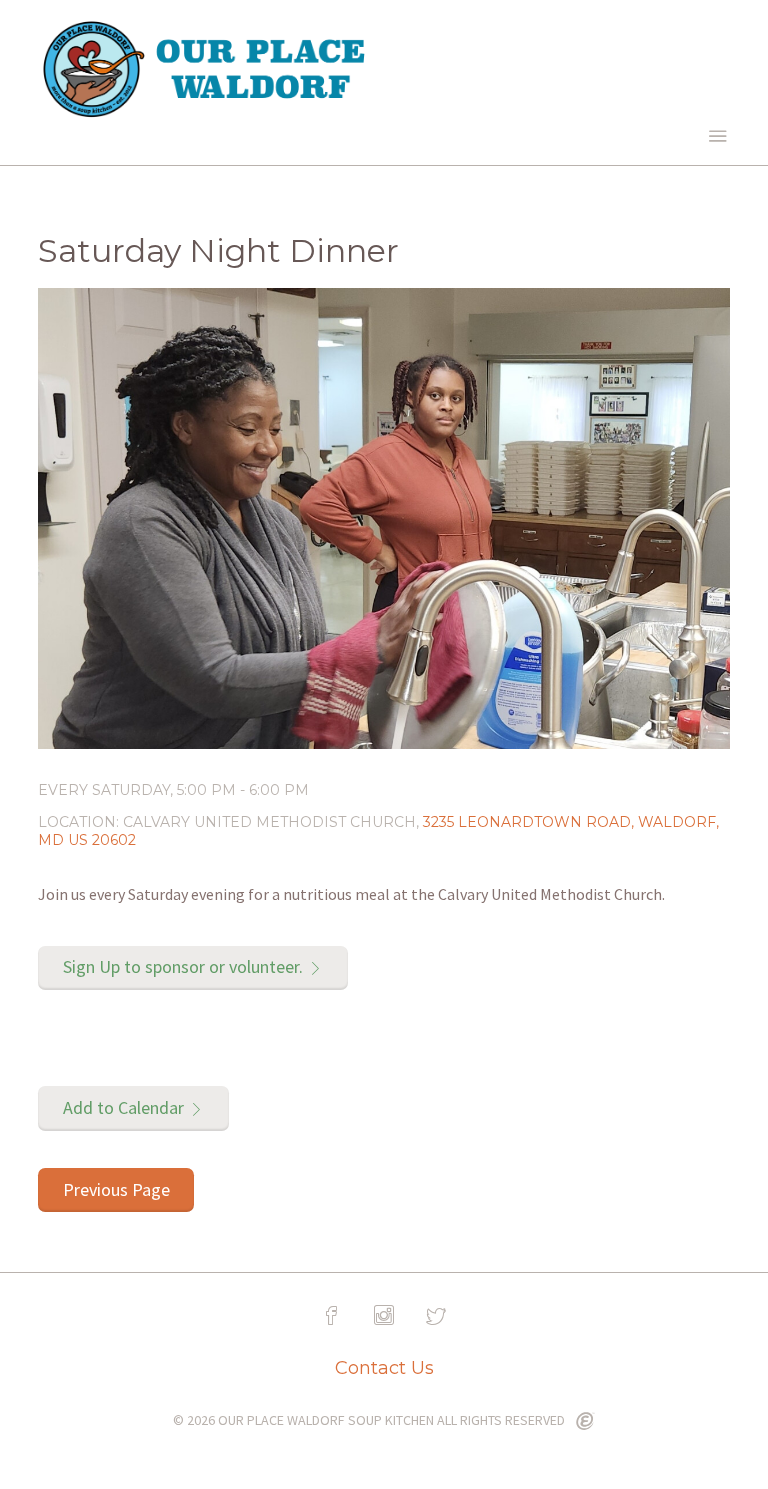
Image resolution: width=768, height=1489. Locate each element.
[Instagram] (384, 1316)
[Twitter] (436, 1316)
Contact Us (384, 1368)
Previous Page (116, 1189)
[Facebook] (332, 1316)
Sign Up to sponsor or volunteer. (183, 966)
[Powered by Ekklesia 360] (585, 1422)
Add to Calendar (123, 1107)
